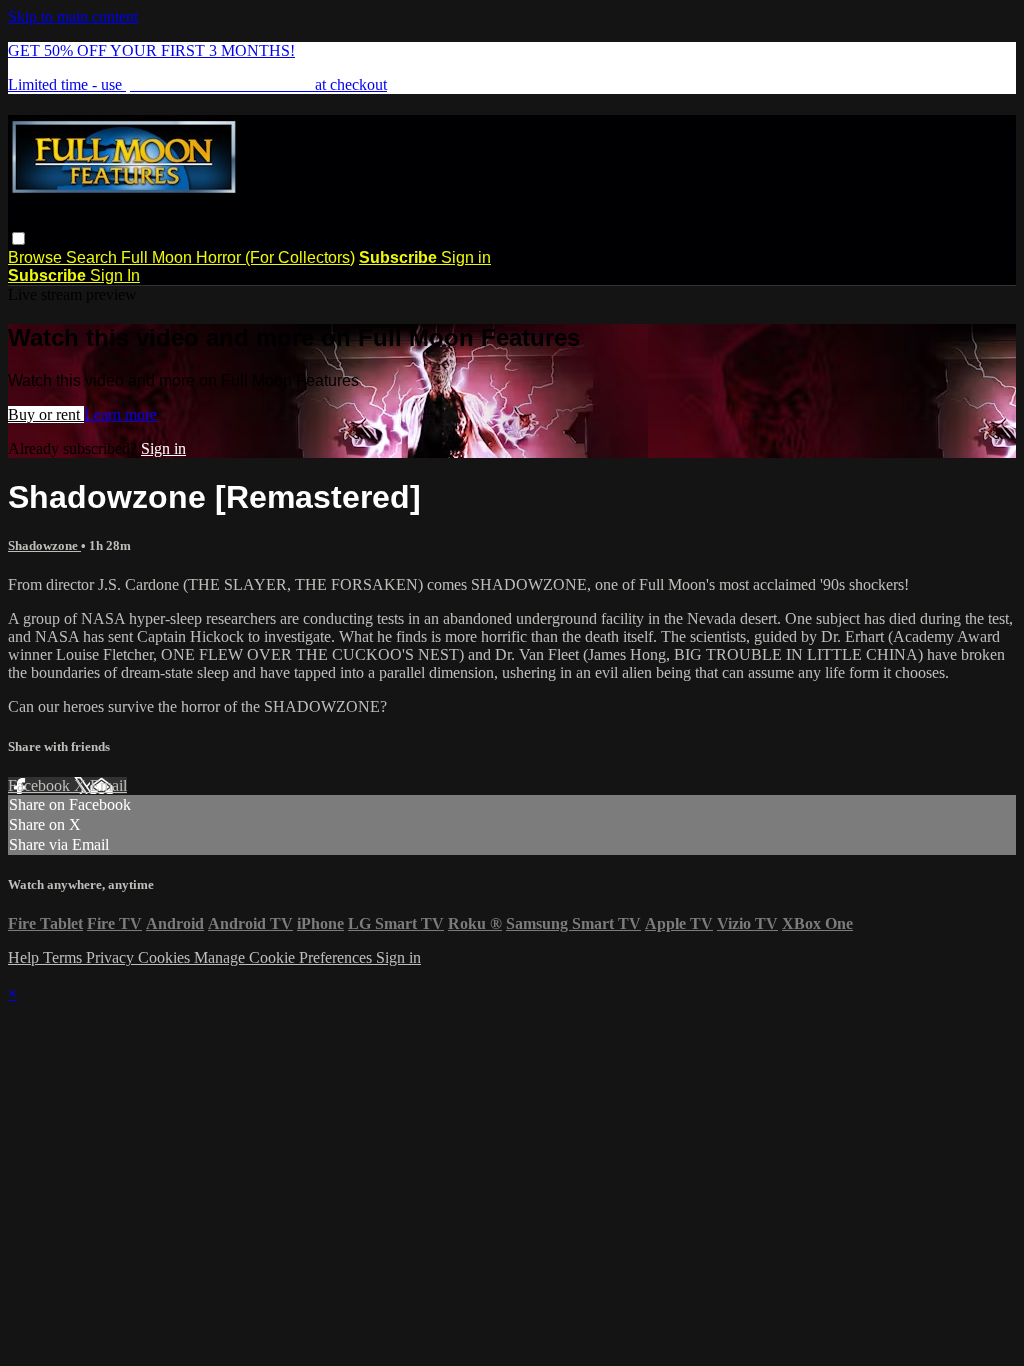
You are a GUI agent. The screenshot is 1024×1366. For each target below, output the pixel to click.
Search (93, 257)
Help (25, 957)
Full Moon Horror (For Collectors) (238, 257)
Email (108, 785)
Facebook (41, 785)
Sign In (115, 275)
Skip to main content (73, 16)
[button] (18, 238)
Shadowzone (44, 545)
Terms (64, 957)
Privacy (112, 957)
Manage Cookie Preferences (285, 957)
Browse (37, 257)
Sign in (466, 257)
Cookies (166, 957)
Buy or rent (46, 414)
